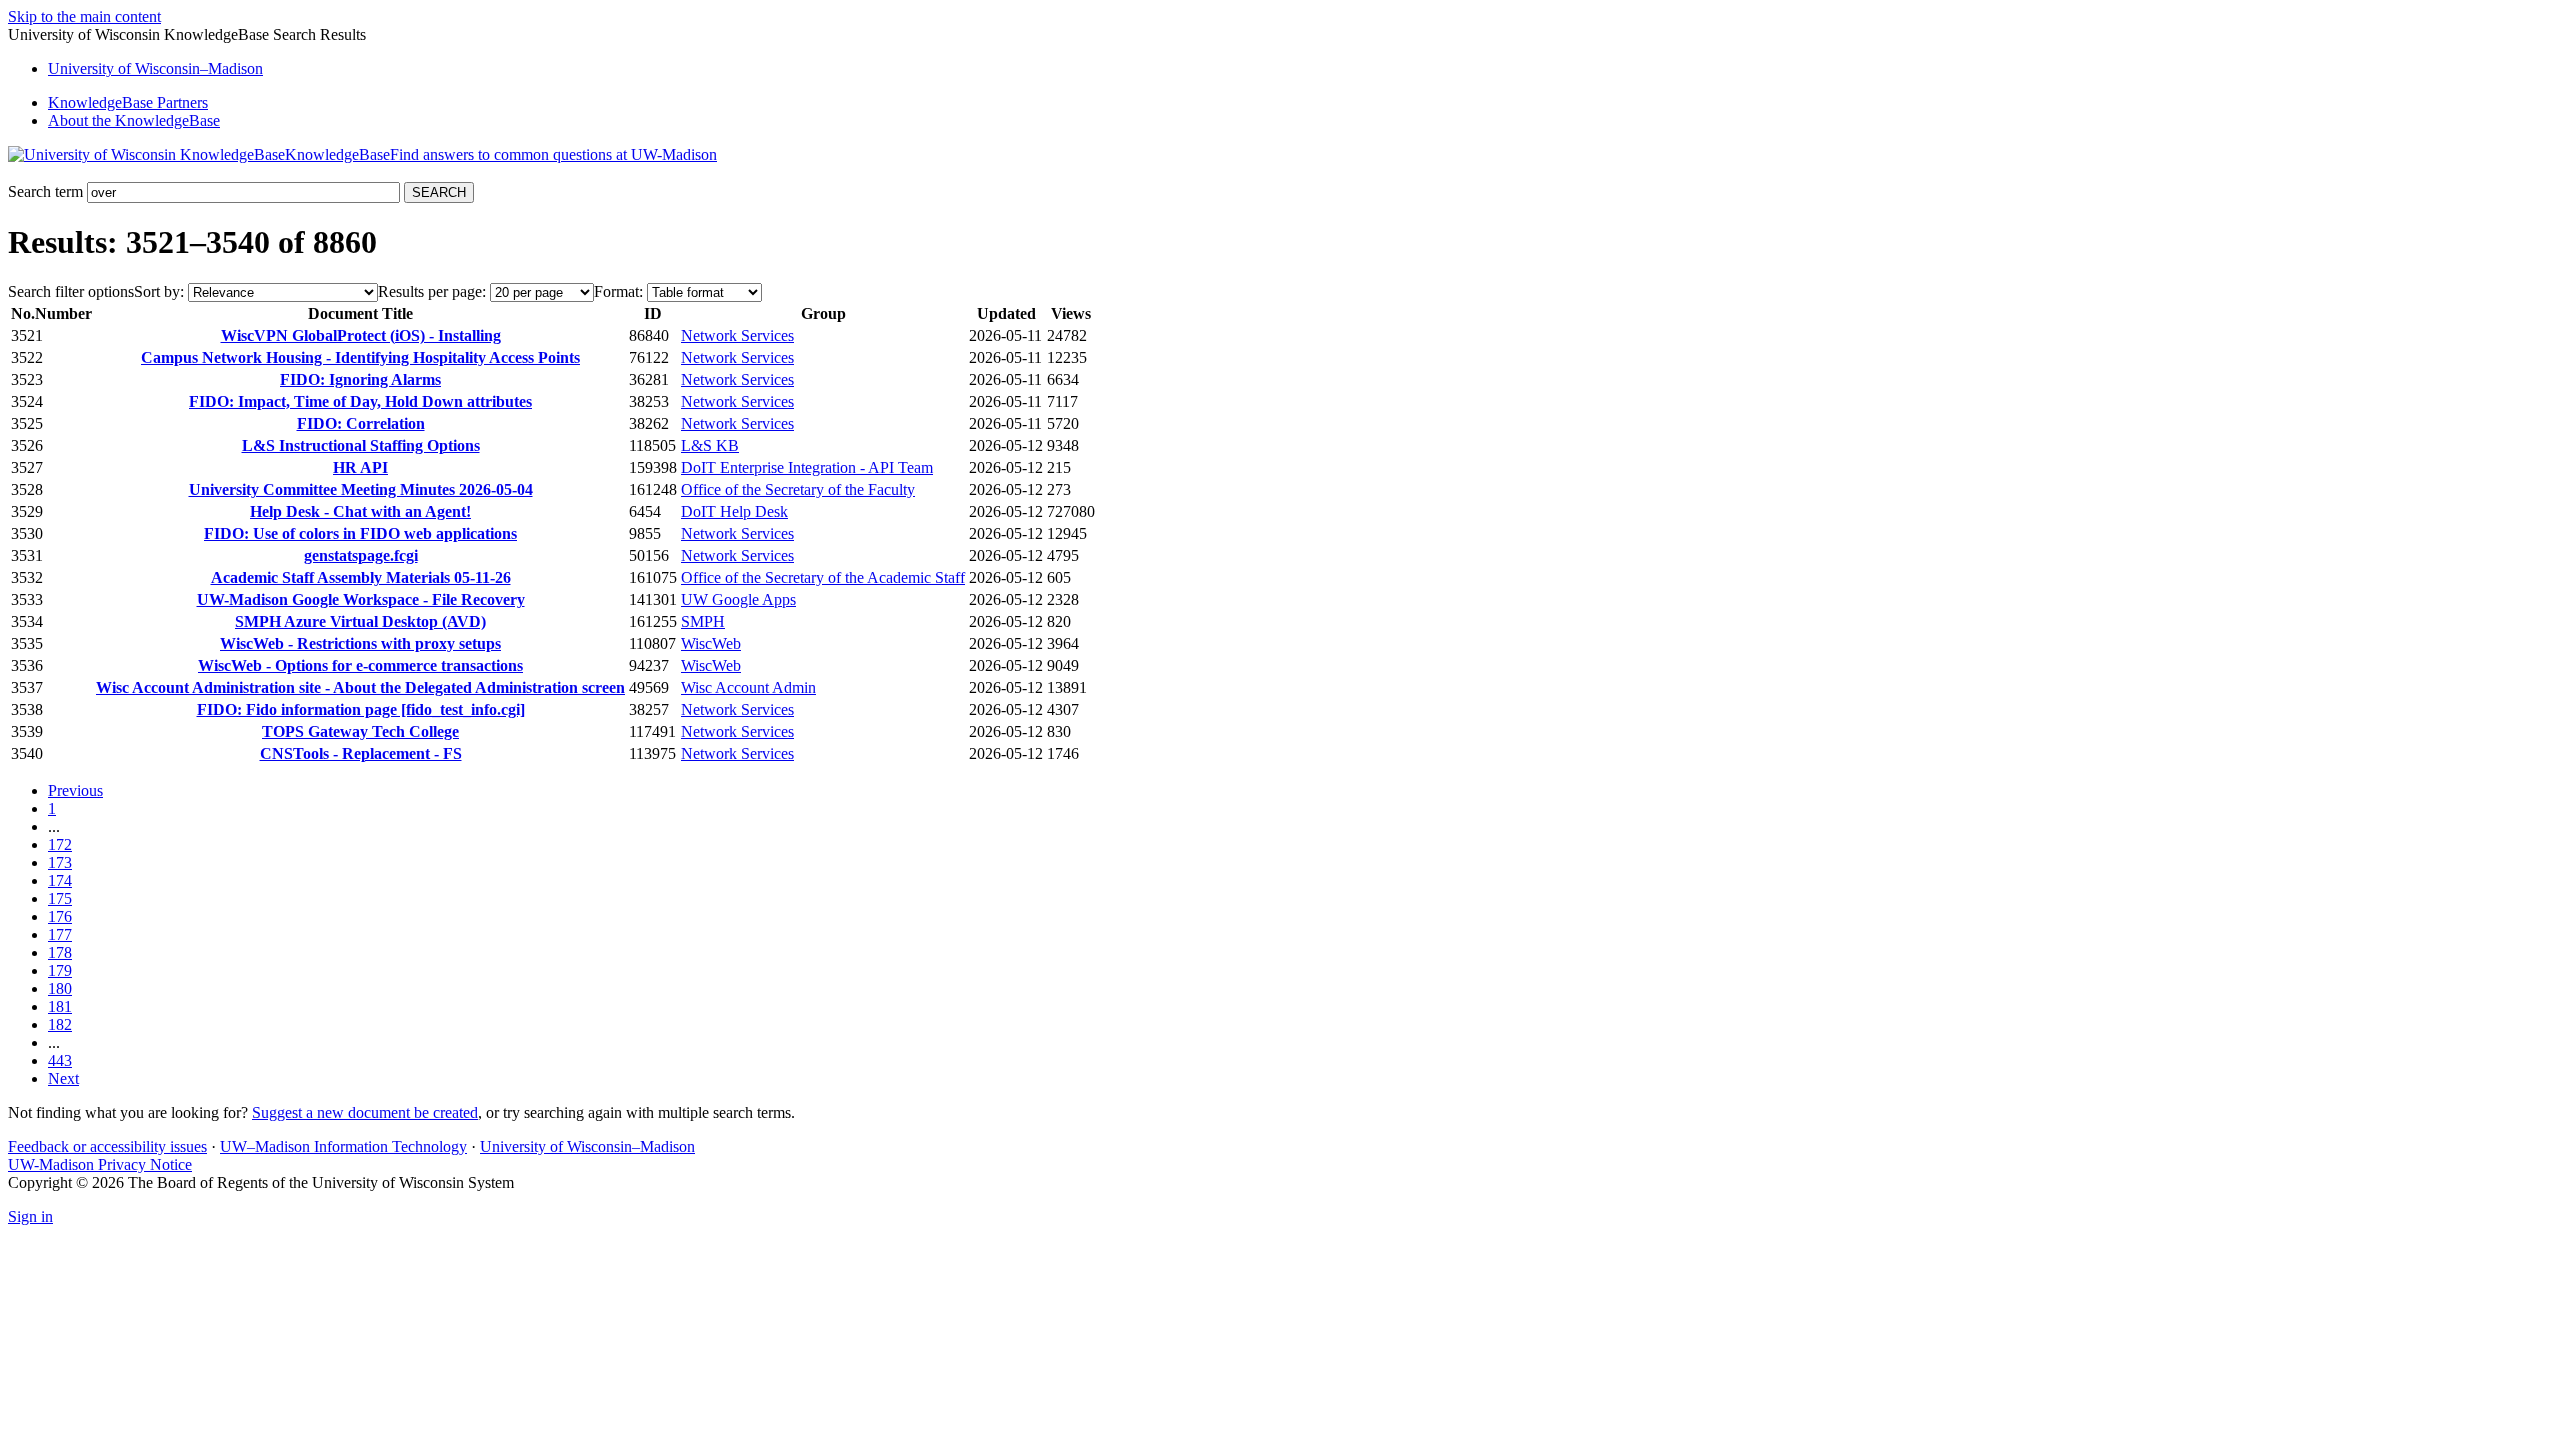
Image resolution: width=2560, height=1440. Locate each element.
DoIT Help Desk (734, 511)
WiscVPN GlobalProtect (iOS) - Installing (361, 335)
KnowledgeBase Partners (128, 102)
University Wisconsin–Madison (155, 68)
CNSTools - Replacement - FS (361, 753)
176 (60, 916)
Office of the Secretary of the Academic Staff (823, 577)
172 (60, 844)
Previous (75, 790)
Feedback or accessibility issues (107, 1146)
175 (60, 898)
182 (60, 1024)
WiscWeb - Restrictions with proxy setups (360, 643)
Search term (45, 191)
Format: (618, 291)
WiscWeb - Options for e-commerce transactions (360, 665)
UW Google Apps (738, 599)
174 (60, 880)
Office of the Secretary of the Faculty (798, 489)
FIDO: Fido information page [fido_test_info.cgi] (361, 709)
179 (60, 970)
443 (60, 1060)
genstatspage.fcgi (361, 555)
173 (60, 862)
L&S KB (710, 445)
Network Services (737, 335)
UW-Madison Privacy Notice (100, 1164)
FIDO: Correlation (361, 423)
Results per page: (432, 291)
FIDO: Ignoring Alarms (360, 379)
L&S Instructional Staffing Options (361, 445)
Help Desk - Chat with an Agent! (360, 511)
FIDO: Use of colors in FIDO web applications (360, 533)
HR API (360, 467)
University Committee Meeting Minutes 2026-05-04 (361, 489)
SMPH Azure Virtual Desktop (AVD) (360, 621)
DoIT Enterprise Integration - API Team (807, 467)
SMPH (703, 621)
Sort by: (159, 291)
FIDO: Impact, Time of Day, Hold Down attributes (360, 401)
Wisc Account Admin (748, 687)
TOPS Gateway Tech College (360, 731)
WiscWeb (711, 643)
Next (63, 1078)
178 (60, 952)
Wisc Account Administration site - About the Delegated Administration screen (360, 687)
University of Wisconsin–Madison (587, 1146)
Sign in (30, 1216)
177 (60, 934)
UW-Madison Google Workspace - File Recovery (361, 599)
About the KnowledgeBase (134, 120)
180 (60, 988)
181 (60, 1006)
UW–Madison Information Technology (343, 1146)
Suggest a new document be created (365, 1112)
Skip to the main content (84, 16)
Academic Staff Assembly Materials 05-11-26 (361, 577)
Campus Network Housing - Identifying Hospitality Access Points (360, 357)
